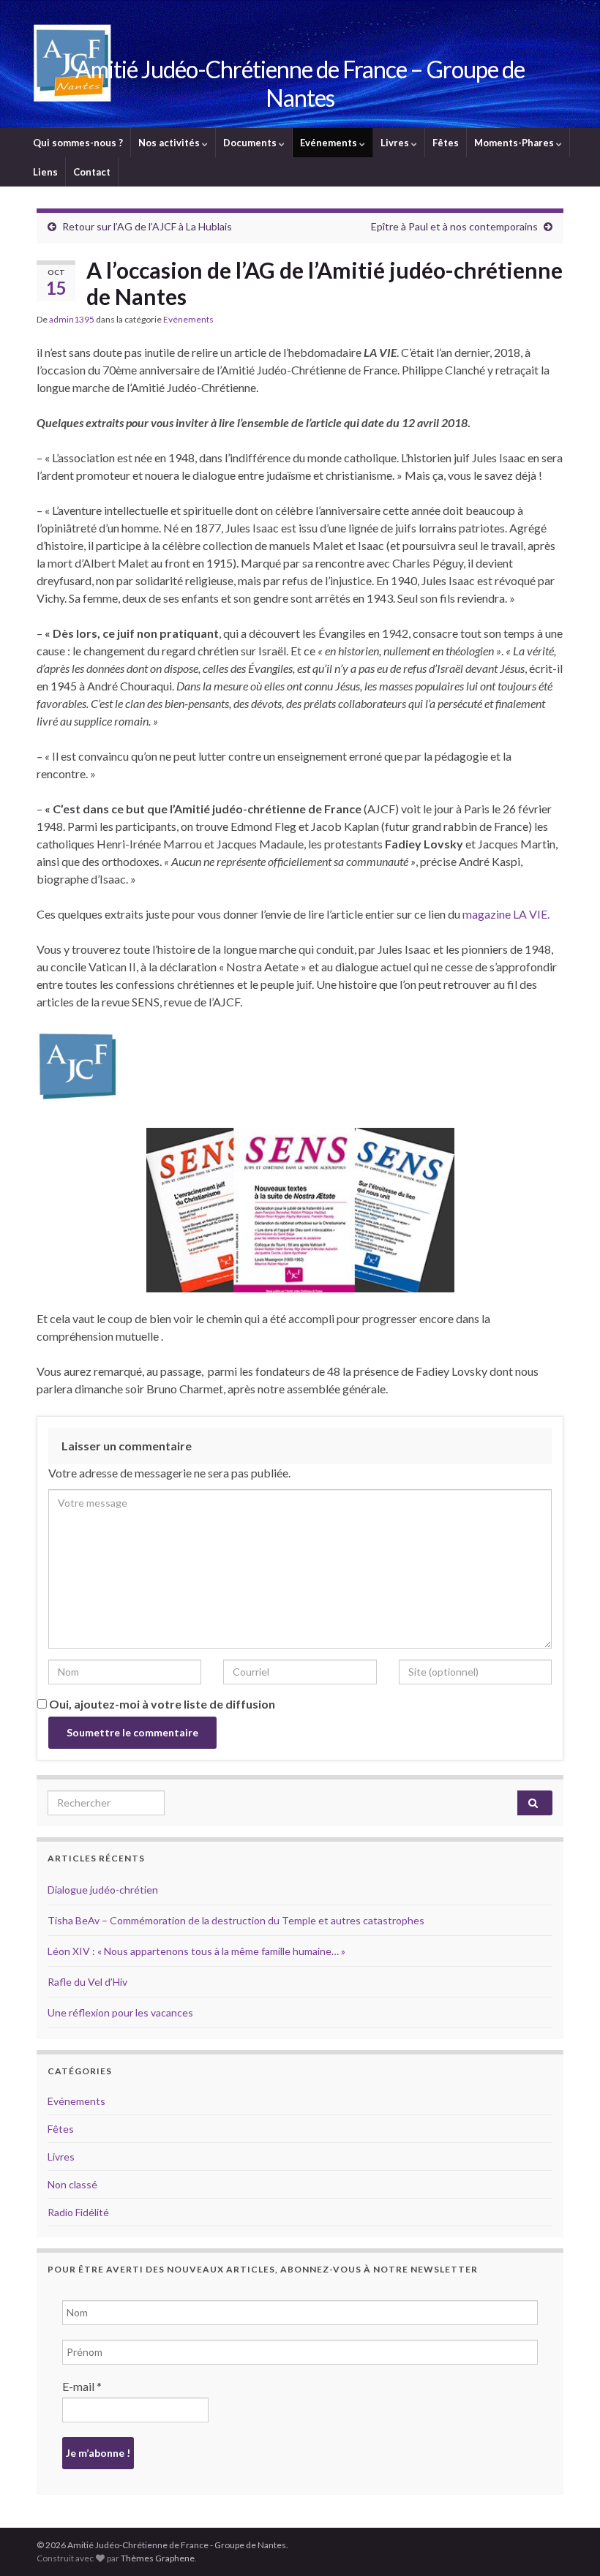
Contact (92, 172)
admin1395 (72, 319)
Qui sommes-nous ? (78, 143)
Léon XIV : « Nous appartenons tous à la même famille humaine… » (196, 1951)
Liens (45, 172)
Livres (396, 143)
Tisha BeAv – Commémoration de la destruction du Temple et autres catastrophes (236, 1920)
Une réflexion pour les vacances (120, 2012)
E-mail (82, 2386)
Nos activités (170, 143)
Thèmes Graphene (158, 2558)
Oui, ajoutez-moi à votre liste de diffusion (161, 1704)
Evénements (330, 143)
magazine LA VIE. (506, 914)
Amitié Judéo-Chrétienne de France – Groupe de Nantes (300, 83)
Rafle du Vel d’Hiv (87, 1982)
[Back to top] (567, 2543)
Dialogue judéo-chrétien (103, 1890)
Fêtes (446, 143)
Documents (251, 143)
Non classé (72, 2184)
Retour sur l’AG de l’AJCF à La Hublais (147, 226)
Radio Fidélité (78, 2212)
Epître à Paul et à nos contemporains (454, 226)
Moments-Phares (515, 143)
